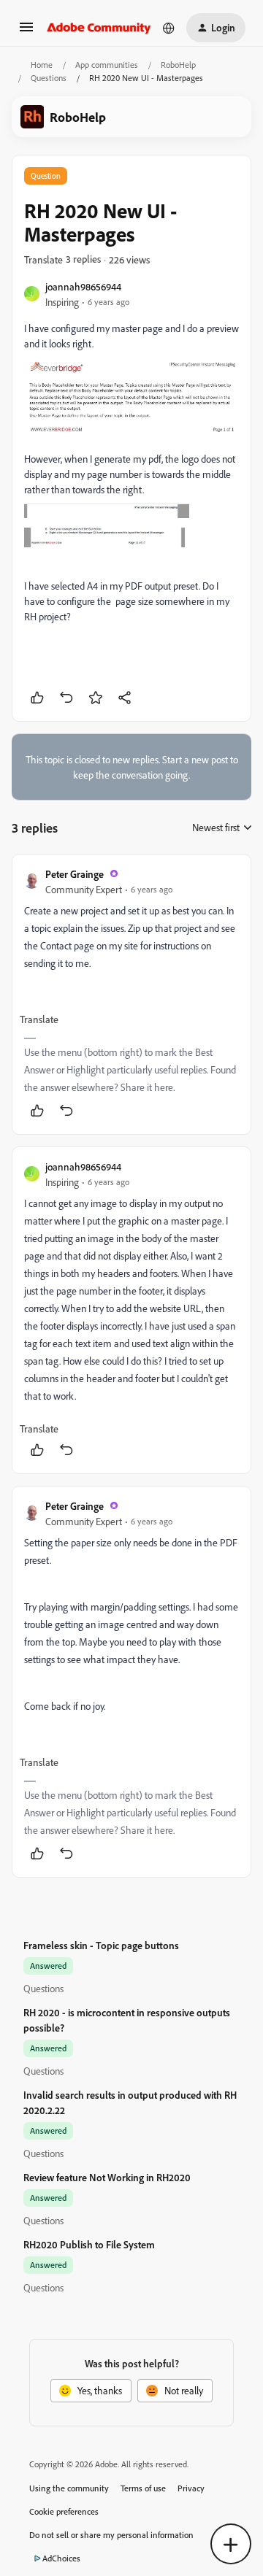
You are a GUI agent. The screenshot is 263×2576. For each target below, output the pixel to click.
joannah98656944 (83, 286)
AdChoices (61, 2558)
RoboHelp (178, 65)
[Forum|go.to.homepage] (99, 28)
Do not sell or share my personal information (111, 2535)
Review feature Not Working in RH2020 (107, 2177)
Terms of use (143, 2488)
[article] (131, 994)
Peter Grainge (75, 874)
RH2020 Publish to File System (89, 2244)
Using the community (69, 2488)
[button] (26, 32)
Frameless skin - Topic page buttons (101, 1945)
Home (42, 65)
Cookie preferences (64, 2511)
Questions (49, 78)
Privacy (191, 2488)
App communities (107, 65)
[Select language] (169, 28)
